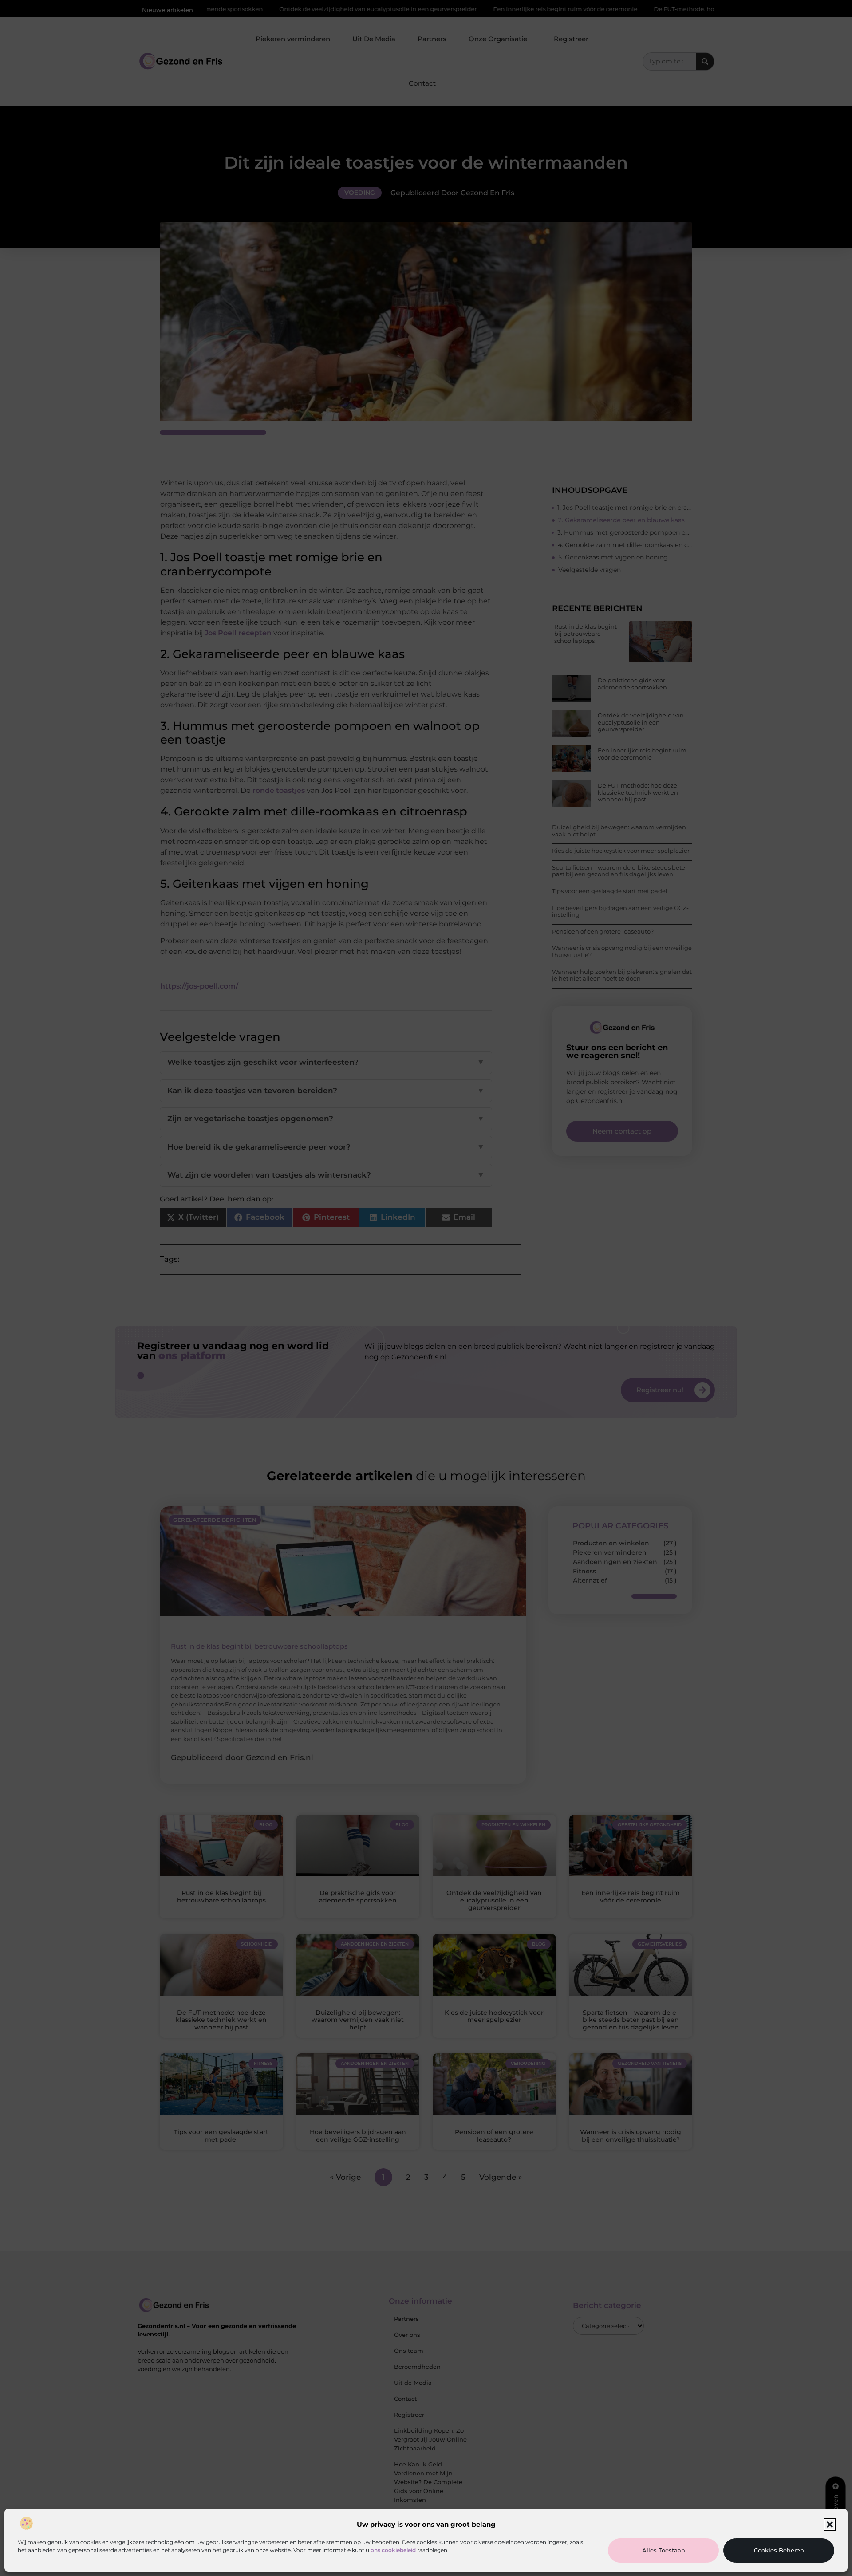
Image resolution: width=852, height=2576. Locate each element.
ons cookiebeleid (393, 2550)
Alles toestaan (664, 2550)
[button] (830, 2525)
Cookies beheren (779, 2550)
